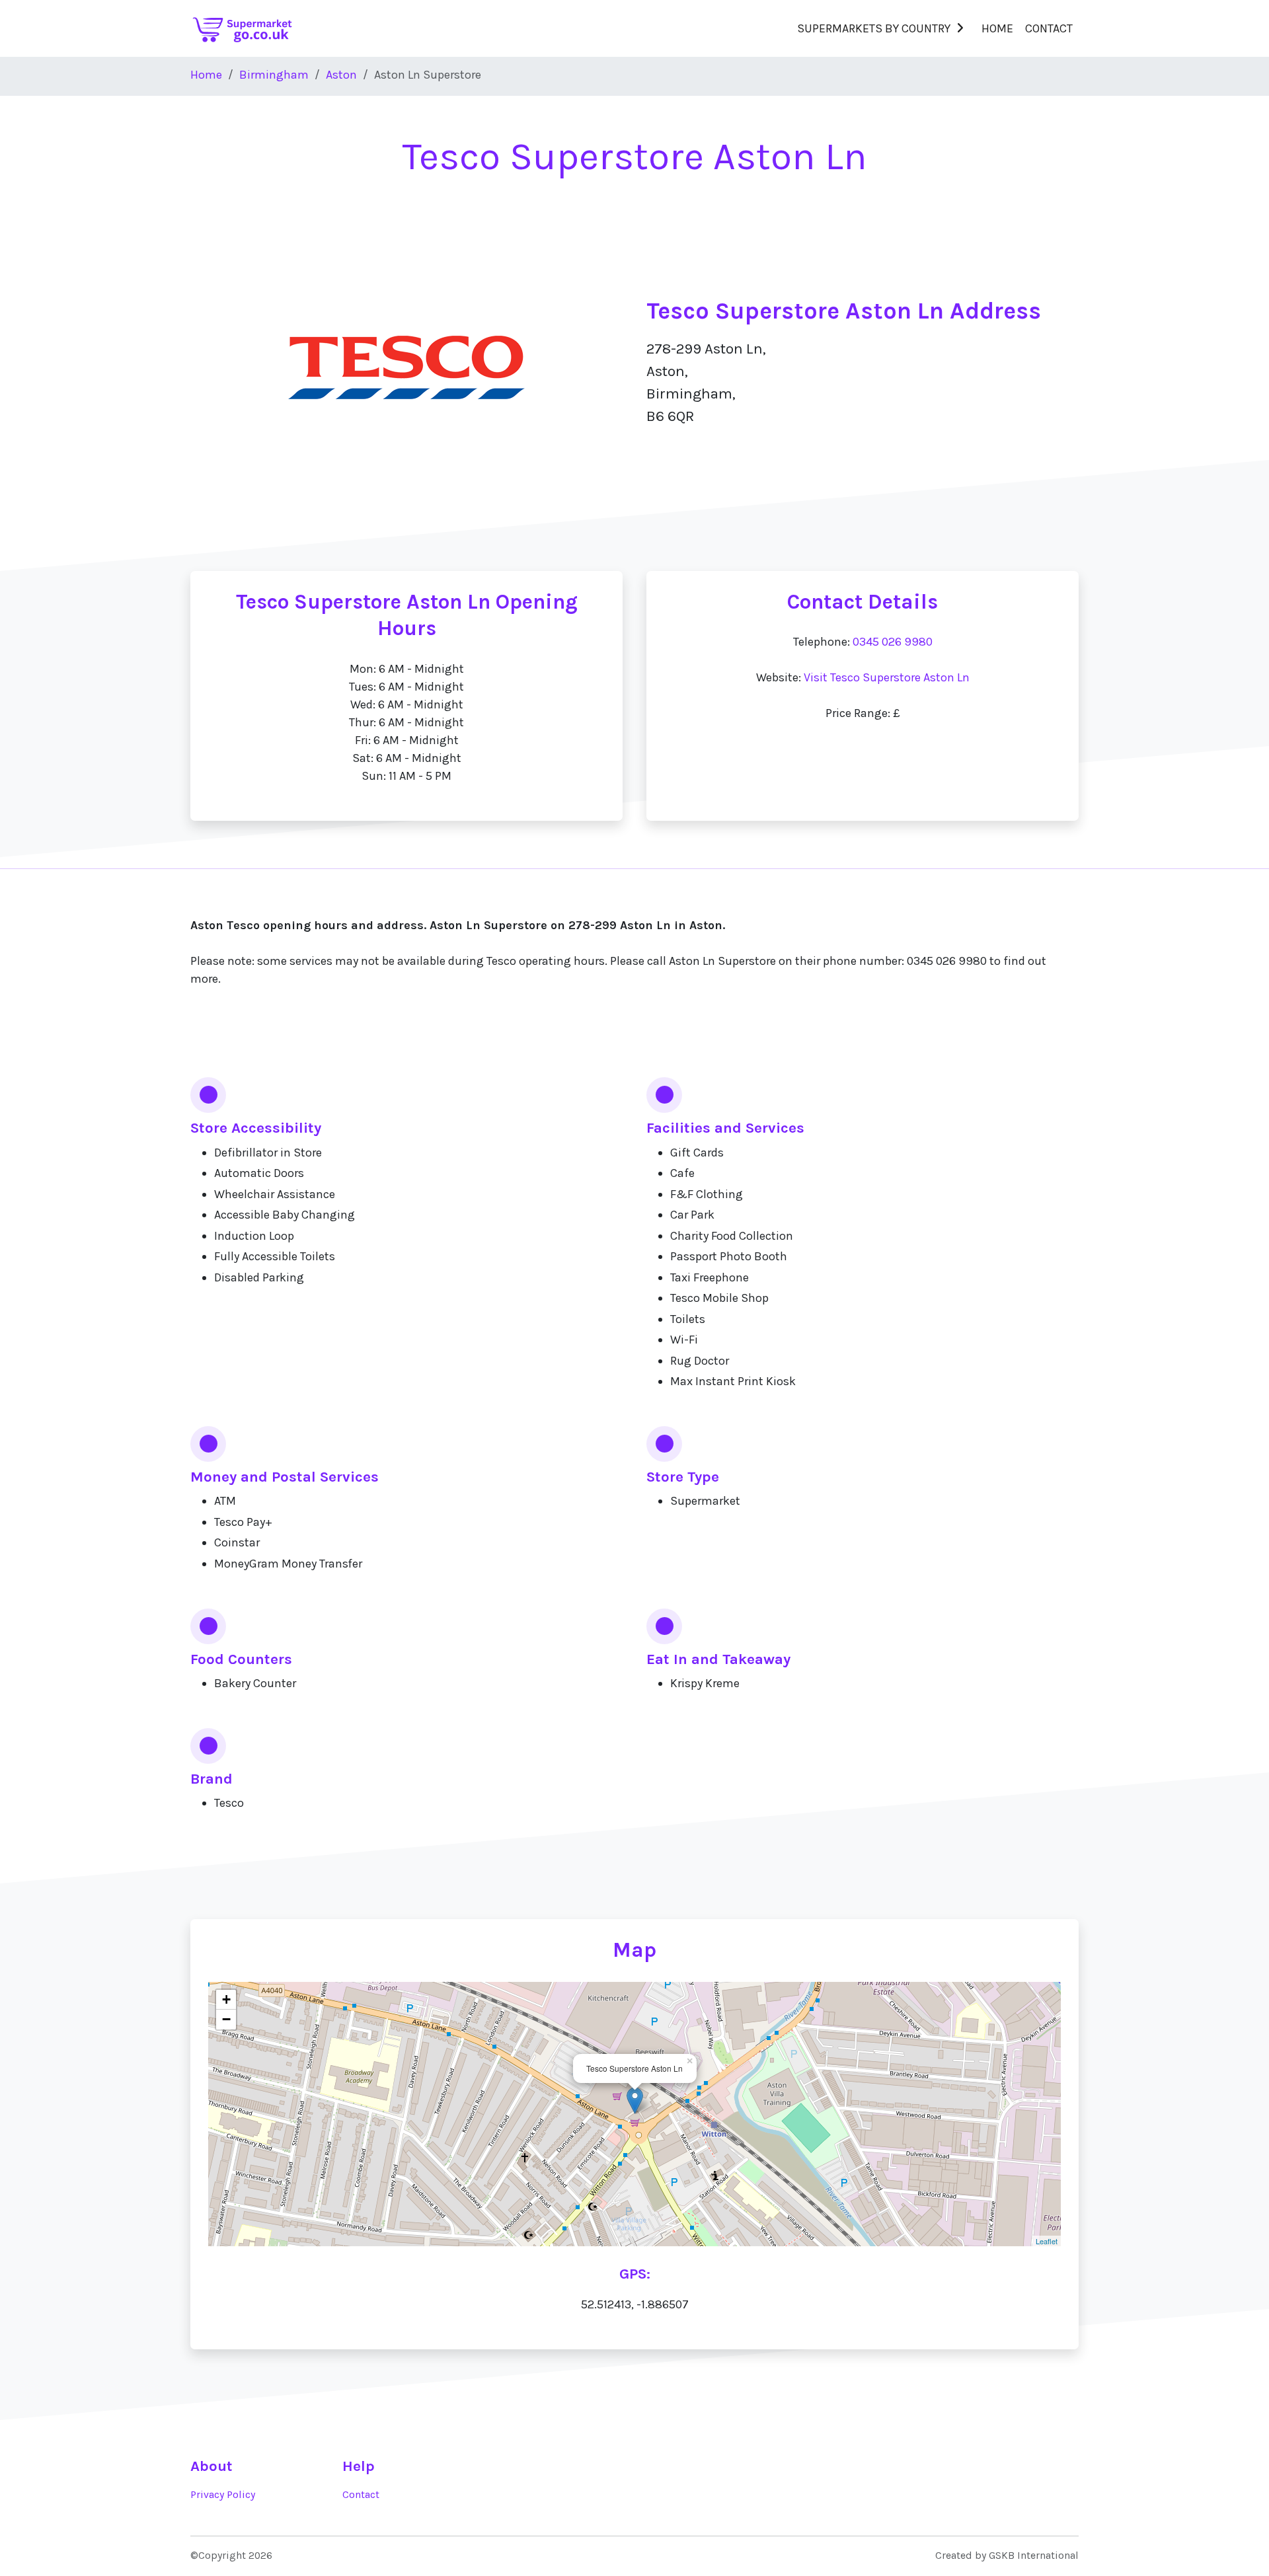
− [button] (226, 2019)
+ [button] (226, 1999)
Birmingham (274, 75)
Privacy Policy (223, 2495)
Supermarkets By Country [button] (874, 28)
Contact (1049, 28)
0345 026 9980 (893, 642)
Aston (341, 75)
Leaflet (1047, 2241)
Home (997, 28)
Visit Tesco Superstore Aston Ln (887, 677)
